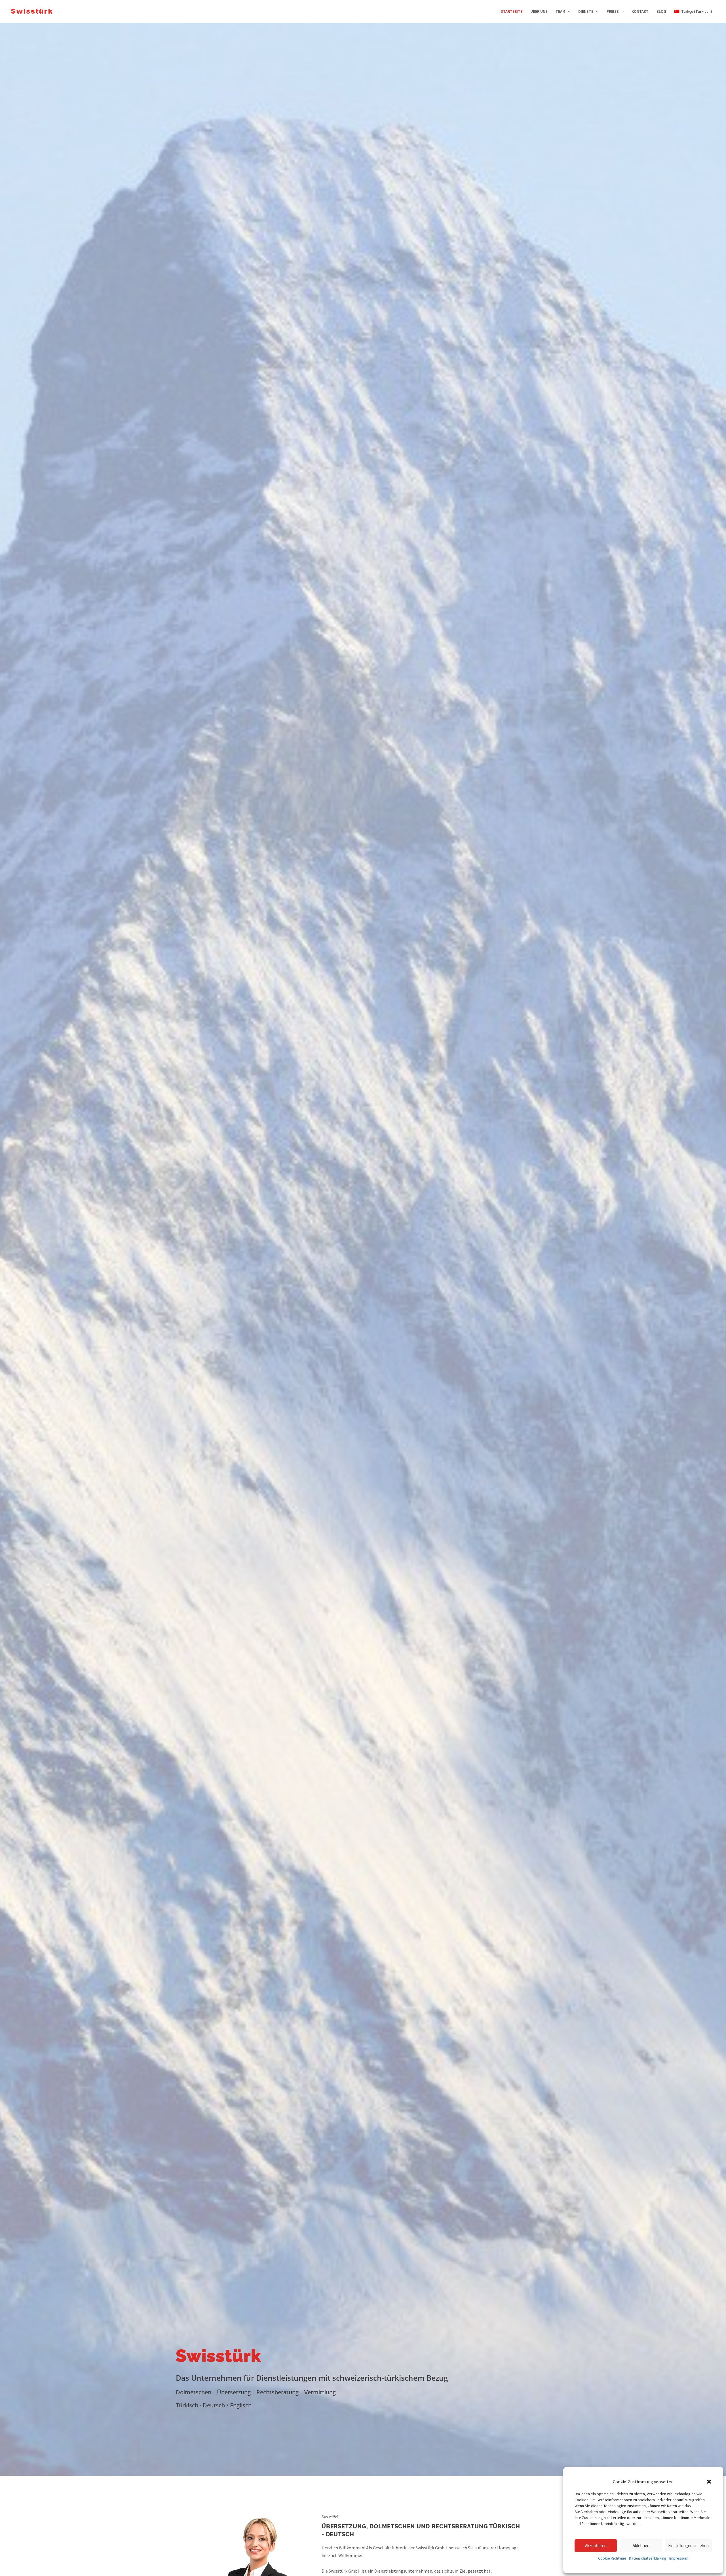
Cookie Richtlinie (612, 2558)
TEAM (560, 11)
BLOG (661, 11)
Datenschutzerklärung (648, 2558)
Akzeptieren (596, 2546)
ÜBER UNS (539, 11)
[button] (709, 2482)
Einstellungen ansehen (688, 2546)
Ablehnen (641, 2546)
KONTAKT (640, 11)
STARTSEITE (512, 11)
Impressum (679, 2558)
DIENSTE (586, 11)
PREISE (613, 11)
